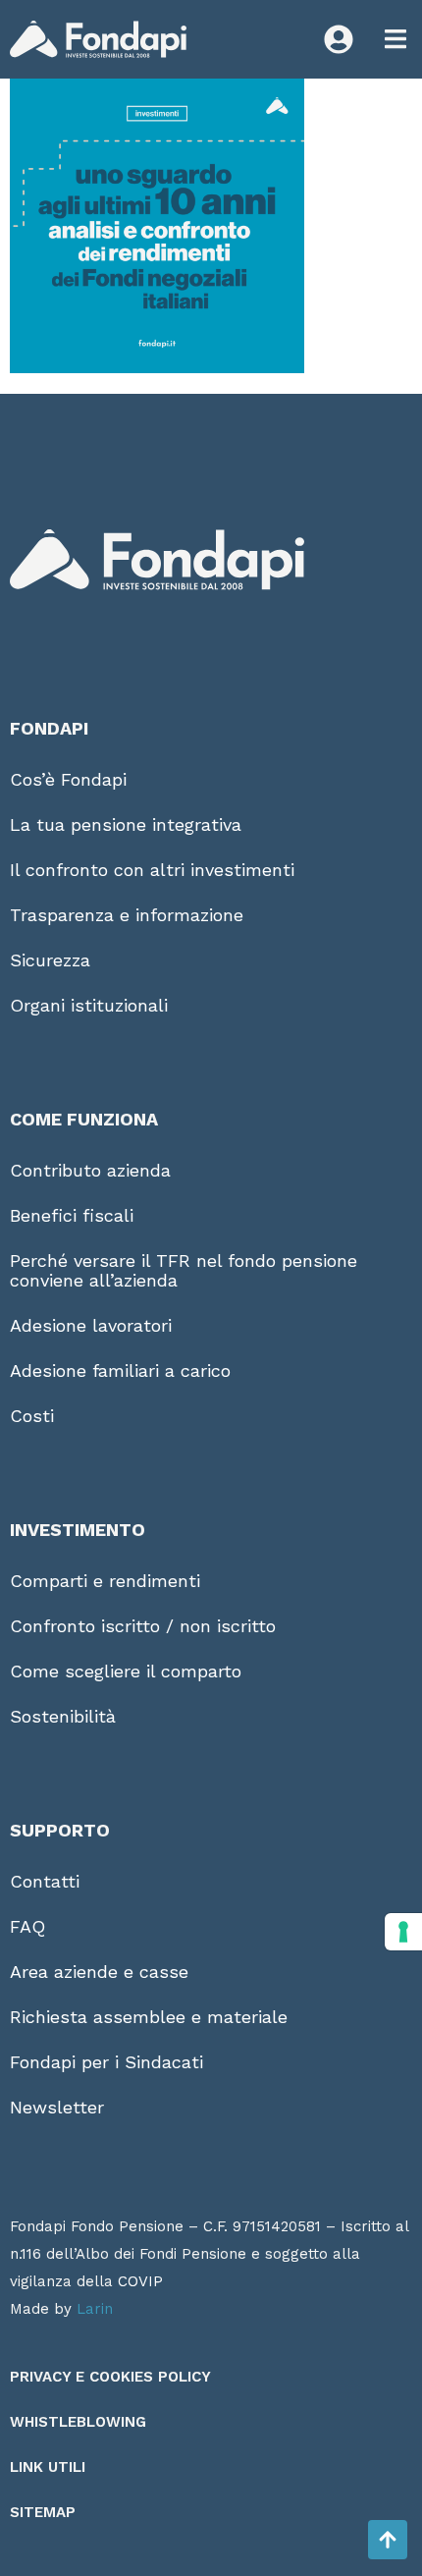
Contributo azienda (90, 1170)
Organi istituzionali (89, 1005)
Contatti (45, 1881)
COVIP (140, 2281)
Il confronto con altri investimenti (152, 870)
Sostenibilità (63, 1716)
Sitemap (43, 2512)
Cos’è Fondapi (68, 779)
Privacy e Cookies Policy (110, 2377)
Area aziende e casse (99, 1972)
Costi (32, 1416)
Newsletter (57, 2107)
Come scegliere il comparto (126, 1671)
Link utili (48, 2467)
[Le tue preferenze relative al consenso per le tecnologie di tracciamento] (403, 1932)
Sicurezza (50, 960)
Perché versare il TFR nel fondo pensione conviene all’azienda (184, 1270)
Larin (95, 2309)
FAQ (27, 1926)
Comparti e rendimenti (105, 1581)
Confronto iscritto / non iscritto (143, 1626)
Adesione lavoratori (91, 1325)
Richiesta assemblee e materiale (149, 2017)
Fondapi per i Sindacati (106, 2062)
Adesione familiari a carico (120, 1370)
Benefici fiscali (72, 1215)
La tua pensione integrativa (126, 824)
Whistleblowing (78, 2422)
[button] (395, 40)
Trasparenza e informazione (127, 915)
